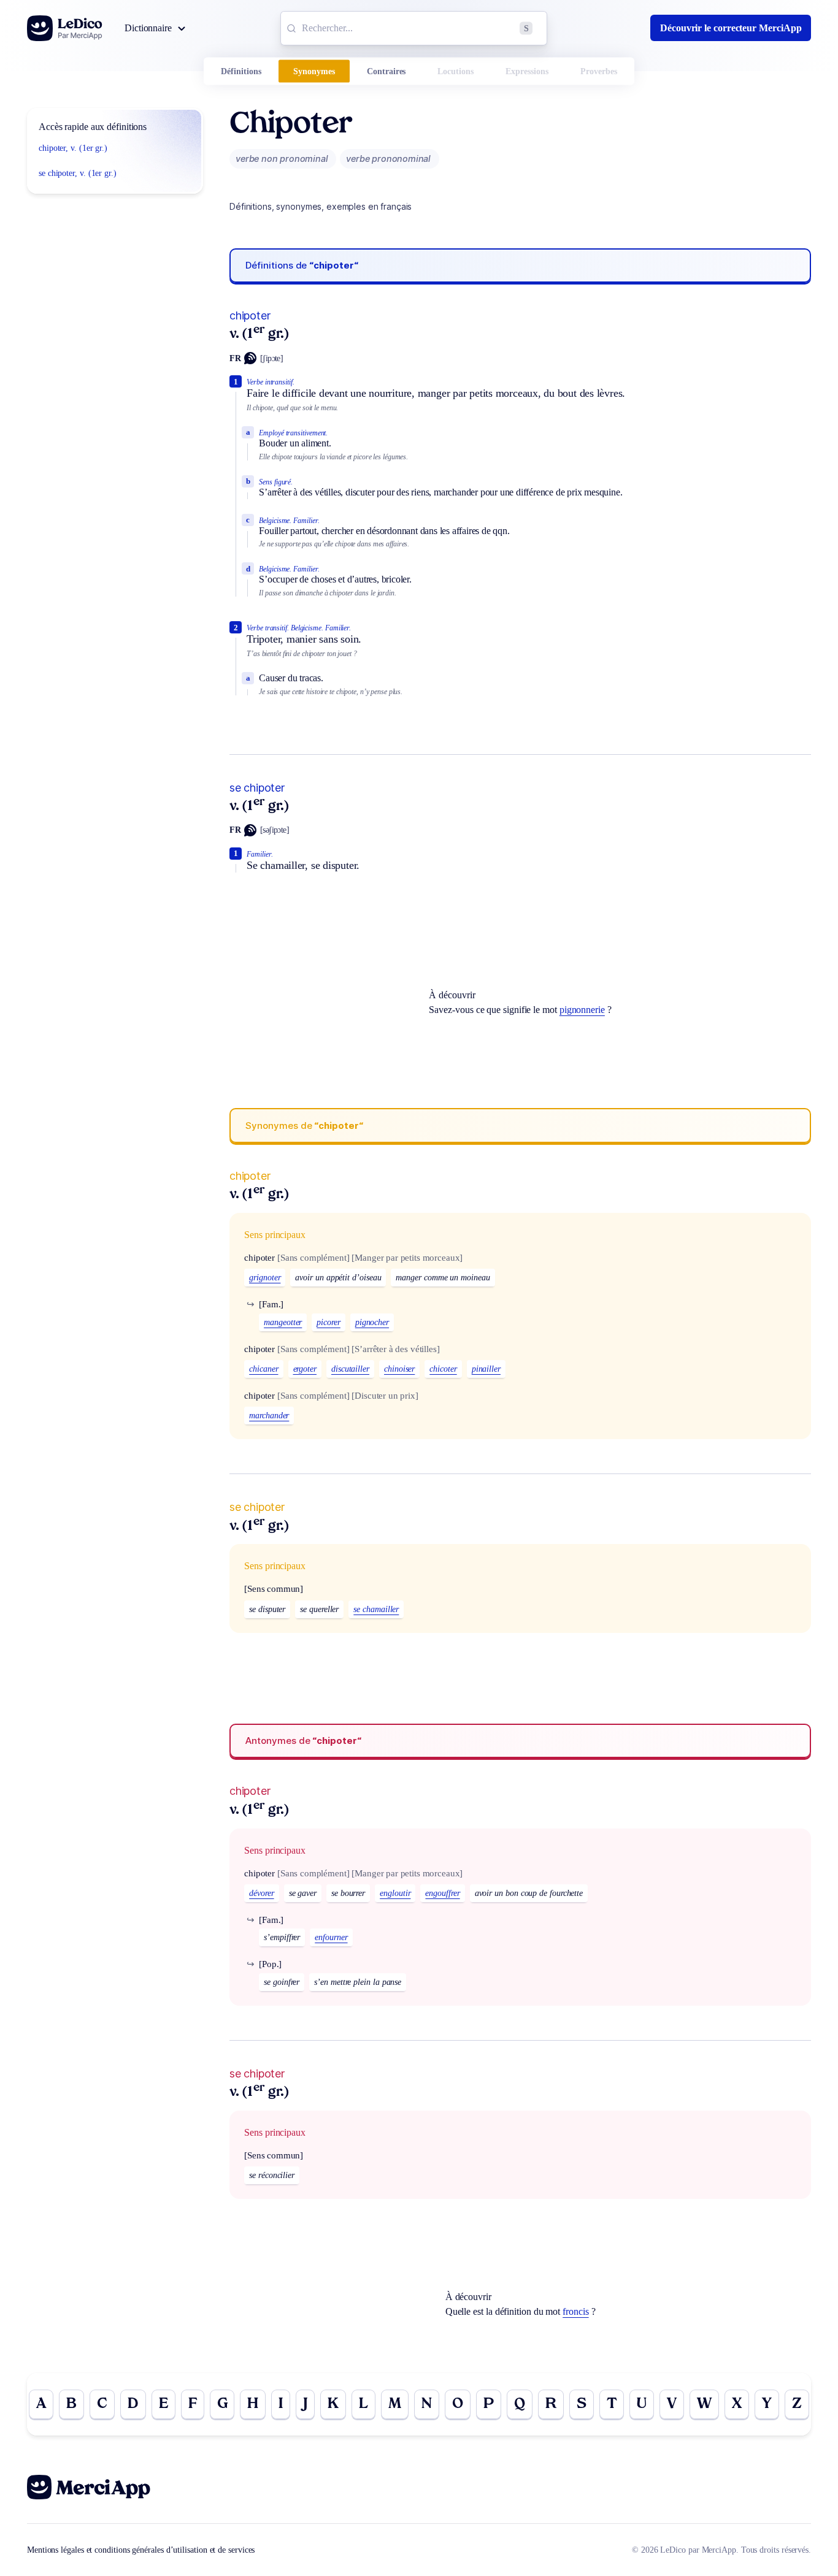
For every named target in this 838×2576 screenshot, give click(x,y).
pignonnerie (582, 1010)
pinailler (486, 1369)
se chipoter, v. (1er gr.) (78, 173)
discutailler (350, 1369)
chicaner (263, 1369)
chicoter (443, 1369)
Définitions (241, 71)
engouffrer (442, 1893)
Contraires (386, 71)
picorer (328, 1322)
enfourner (331, 1937)
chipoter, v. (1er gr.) (73, 148)
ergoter (305, 1369)
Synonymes (314, 71)
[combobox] (414, 28)
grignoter (265, 1278)
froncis (575, 2311)
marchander (269, 1416)
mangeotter (283, 1322)
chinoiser (399, 1369)
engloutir (395, 1893)
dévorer (261, 1893)
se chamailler (376, 1609)
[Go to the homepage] (65, 28)
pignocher (372, 1322)
